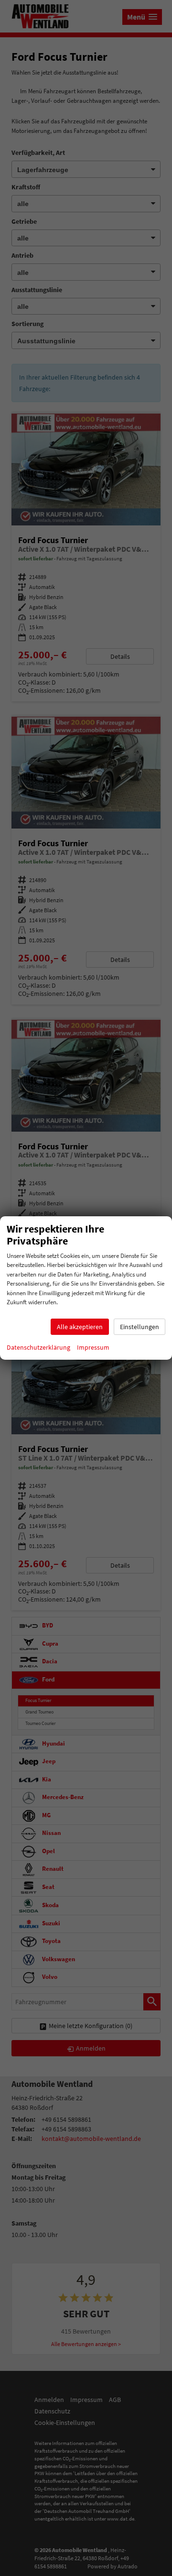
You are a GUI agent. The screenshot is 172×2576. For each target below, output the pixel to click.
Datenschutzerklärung (38, 1347)
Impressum (93, 1347)
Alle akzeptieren (80, 1327)
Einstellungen (140, 1327)
